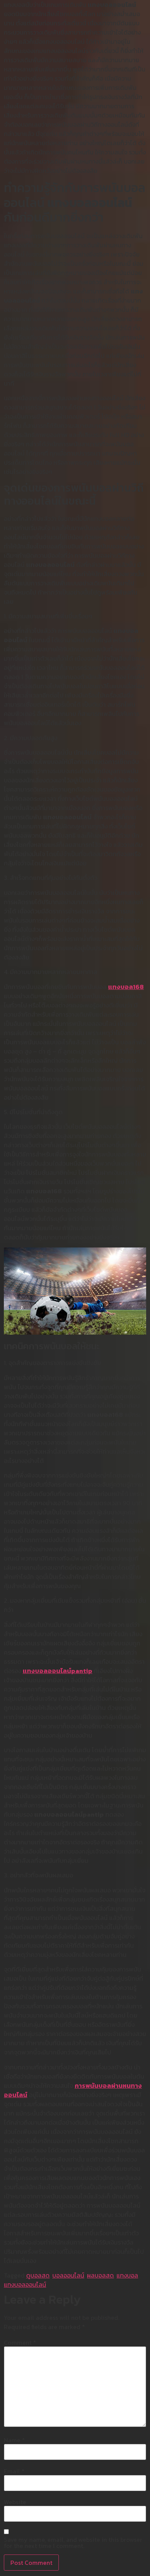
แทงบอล (127, 2275)
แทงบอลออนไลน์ (25, 2284)
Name (14, 2440)
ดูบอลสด (38, 2275)
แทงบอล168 (126, 987)
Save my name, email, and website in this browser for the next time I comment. (73, 2543)
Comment (20, 2342)
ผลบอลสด (100, 2275)
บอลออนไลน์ (68, 2275)
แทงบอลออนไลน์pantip (57, 1671)
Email (14, 2471)
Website (15, 2502)
